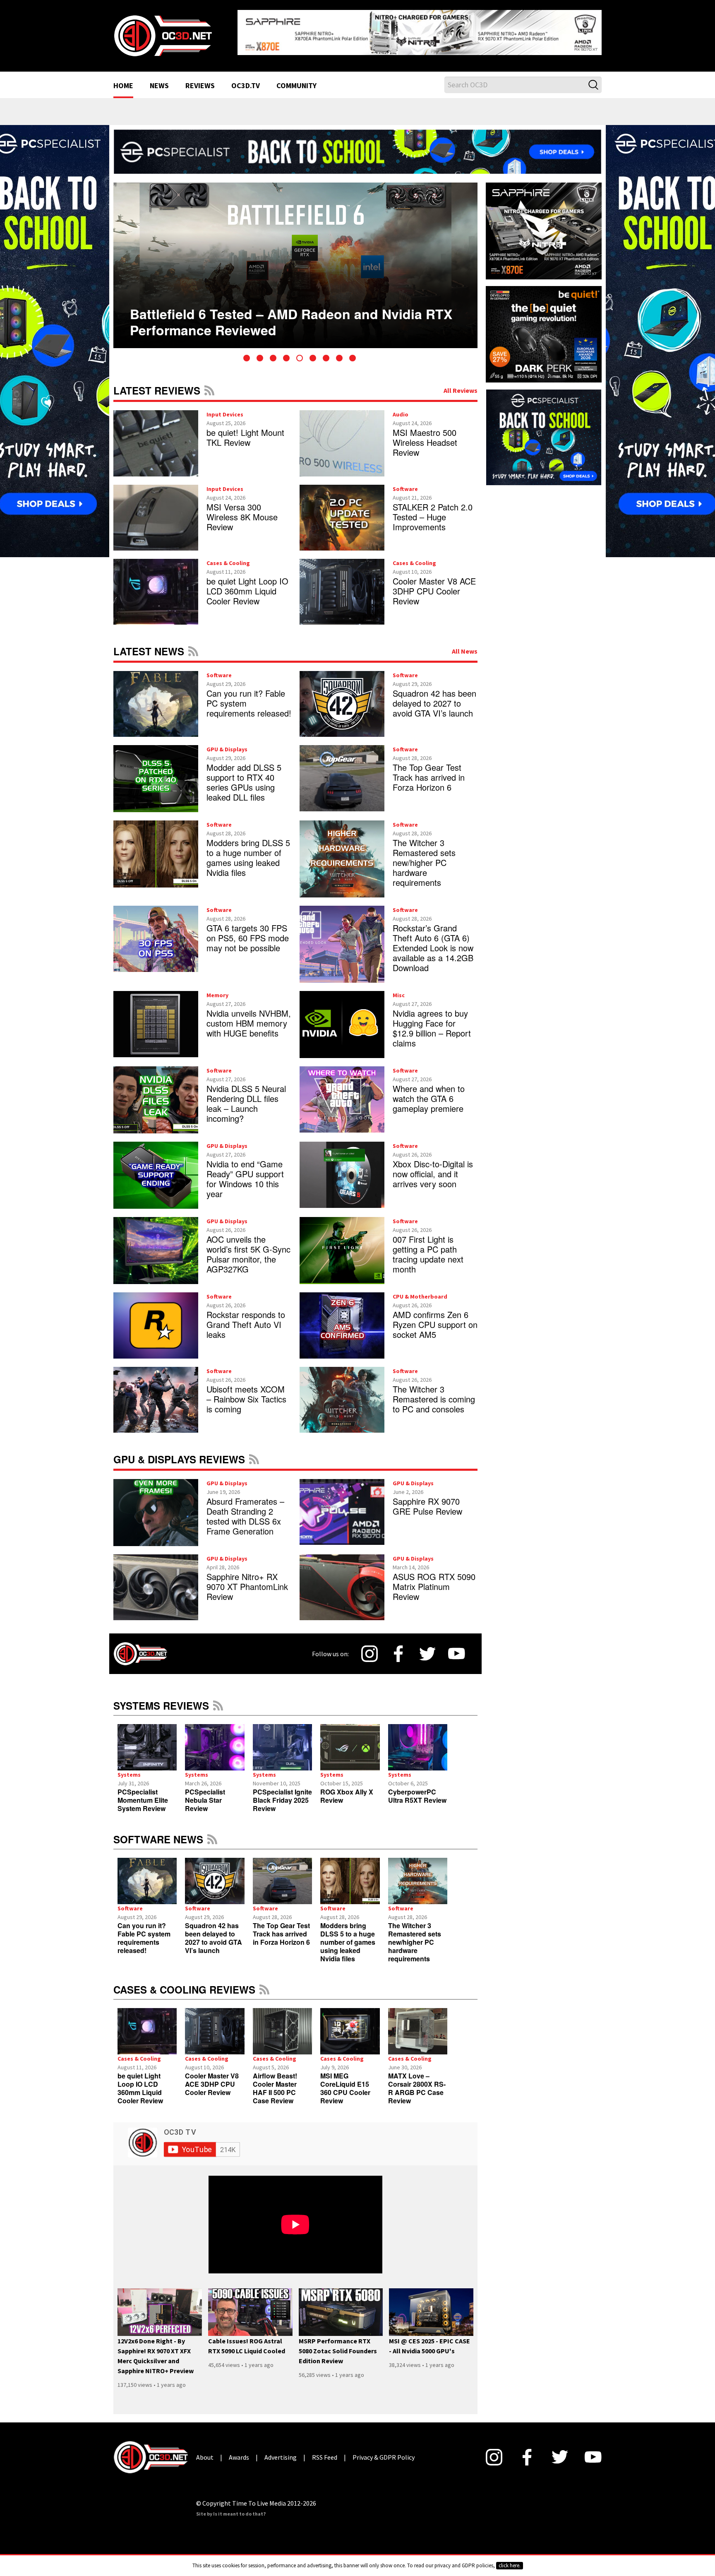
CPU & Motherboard (420, 1290)
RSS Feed (209, 384)
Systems (129, 1768)
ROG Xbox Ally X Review (347, 1790)
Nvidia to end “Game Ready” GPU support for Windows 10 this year (245, 1173)
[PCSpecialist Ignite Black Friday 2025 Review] (282, 1741)
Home (123, 79)
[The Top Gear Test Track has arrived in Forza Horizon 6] (282, 1875)
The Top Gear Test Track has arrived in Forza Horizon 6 (429, 771)
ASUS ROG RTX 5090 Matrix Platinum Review (434, 1580)
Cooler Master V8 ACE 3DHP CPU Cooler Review (434, 584)
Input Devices (225, 408)
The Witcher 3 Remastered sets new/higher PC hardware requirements (424, 856)
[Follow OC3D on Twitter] (427, 1647)
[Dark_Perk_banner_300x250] (544, 327)
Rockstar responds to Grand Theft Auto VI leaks (246, 1318)
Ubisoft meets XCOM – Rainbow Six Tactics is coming (246, 1392)
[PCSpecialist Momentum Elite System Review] (147, 1741)
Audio (401, 408)
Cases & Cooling (228, 556)
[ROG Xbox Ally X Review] (350, 1741)
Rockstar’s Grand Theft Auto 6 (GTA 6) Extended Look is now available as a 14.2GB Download (433, 942)
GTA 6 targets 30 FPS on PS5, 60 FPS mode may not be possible (248, 932)
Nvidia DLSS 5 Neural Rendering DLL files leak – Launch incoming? (246, 1097)
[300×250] (544, 430)
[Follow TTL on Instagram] (369, 1648)
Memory (217, 989)
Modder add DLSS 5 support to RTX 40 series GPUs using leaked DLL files (244, 776)
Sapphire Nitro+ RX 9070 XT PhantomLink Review (247, 1580)
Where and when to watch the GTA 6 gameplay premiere (429, 1092)
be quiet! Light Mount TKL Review (245, 431)
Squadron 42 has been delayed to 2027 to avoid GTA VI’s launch (434, 696)
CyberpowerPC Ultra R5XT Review (417, 1790)
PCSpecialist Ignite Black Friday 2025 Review (282, 1794)
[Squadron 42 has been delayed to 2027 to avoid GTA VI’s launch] (215, 1875)
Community (296, 79)
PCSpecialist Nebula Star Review (205, 1794)
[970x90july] (357, 144)
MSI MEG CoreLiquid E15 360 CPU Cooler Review (345, 2082)
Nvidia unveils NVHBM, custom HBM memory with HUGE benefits (249, 1017)
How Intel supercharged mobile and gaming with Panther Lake (284, 302)
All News (465, 645)
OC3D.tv (246, 79)
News (159, 79)
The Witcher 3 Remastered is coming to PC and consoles (434, 1392)
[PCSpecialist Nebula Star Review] (215, 1741)
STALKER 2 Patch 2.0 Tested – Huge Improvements (433, 510)
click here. (510, 2565)
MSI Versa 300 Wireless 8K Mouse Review (242, 510)
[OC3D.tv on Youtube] (457, 1648)
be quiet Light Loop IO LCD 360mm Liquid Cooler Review (247, 584)
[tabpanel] (295, 259)
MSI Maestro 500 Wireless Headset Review (425, 436)
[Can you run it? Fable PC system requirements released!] (147, 1875)
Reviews (200, 79)
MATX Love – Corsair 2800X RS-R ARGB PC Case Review (417, 2082)
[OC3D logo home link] (163, 31)
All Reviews (461, 384)
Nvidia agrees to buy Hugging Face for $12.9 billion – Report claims (432, 1022)
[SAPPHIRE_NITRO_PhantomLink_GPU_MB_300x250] (544, 224)
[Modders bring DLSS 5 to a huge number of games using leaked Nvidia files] (350, 1875)
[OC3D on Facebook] (398, 1648)
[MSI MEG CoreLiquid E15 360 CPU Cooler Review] (350, 2025)
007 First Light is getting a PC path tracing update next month (428, 1248)
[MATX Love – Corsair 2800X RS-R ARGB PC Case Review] (418, 2025)
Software (405, 482)
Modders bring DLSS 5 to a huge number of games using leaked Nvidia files (248, 851)
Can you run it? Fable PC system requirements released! (144, 1931)
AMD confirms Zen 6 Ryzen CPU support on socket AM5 (435, 1318)
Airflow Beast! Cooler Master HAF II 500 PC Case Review (275, 2082)
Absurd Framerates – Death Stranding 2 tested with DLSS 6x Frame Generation (245, 1509)
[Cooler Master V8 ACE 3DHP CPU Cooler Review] (215, 2025)
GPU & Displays (227, 743)
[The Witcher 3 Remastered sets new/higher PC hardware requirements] (418, 1875)
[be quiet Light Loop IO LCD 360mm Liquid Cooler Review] (147, 2025)
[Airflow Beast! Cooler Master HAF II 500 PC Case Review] (282, 2025)
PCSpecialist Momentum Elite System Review (143, 1794)
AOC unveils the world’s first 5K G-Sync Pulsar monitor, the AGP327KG (248, 1248)
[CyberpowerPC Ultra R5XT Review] (418, 1741)
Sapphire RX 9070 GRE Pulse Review (427, 1500)
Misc (399, 989)
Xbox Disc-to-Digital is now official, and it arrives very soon (433, 1168)
